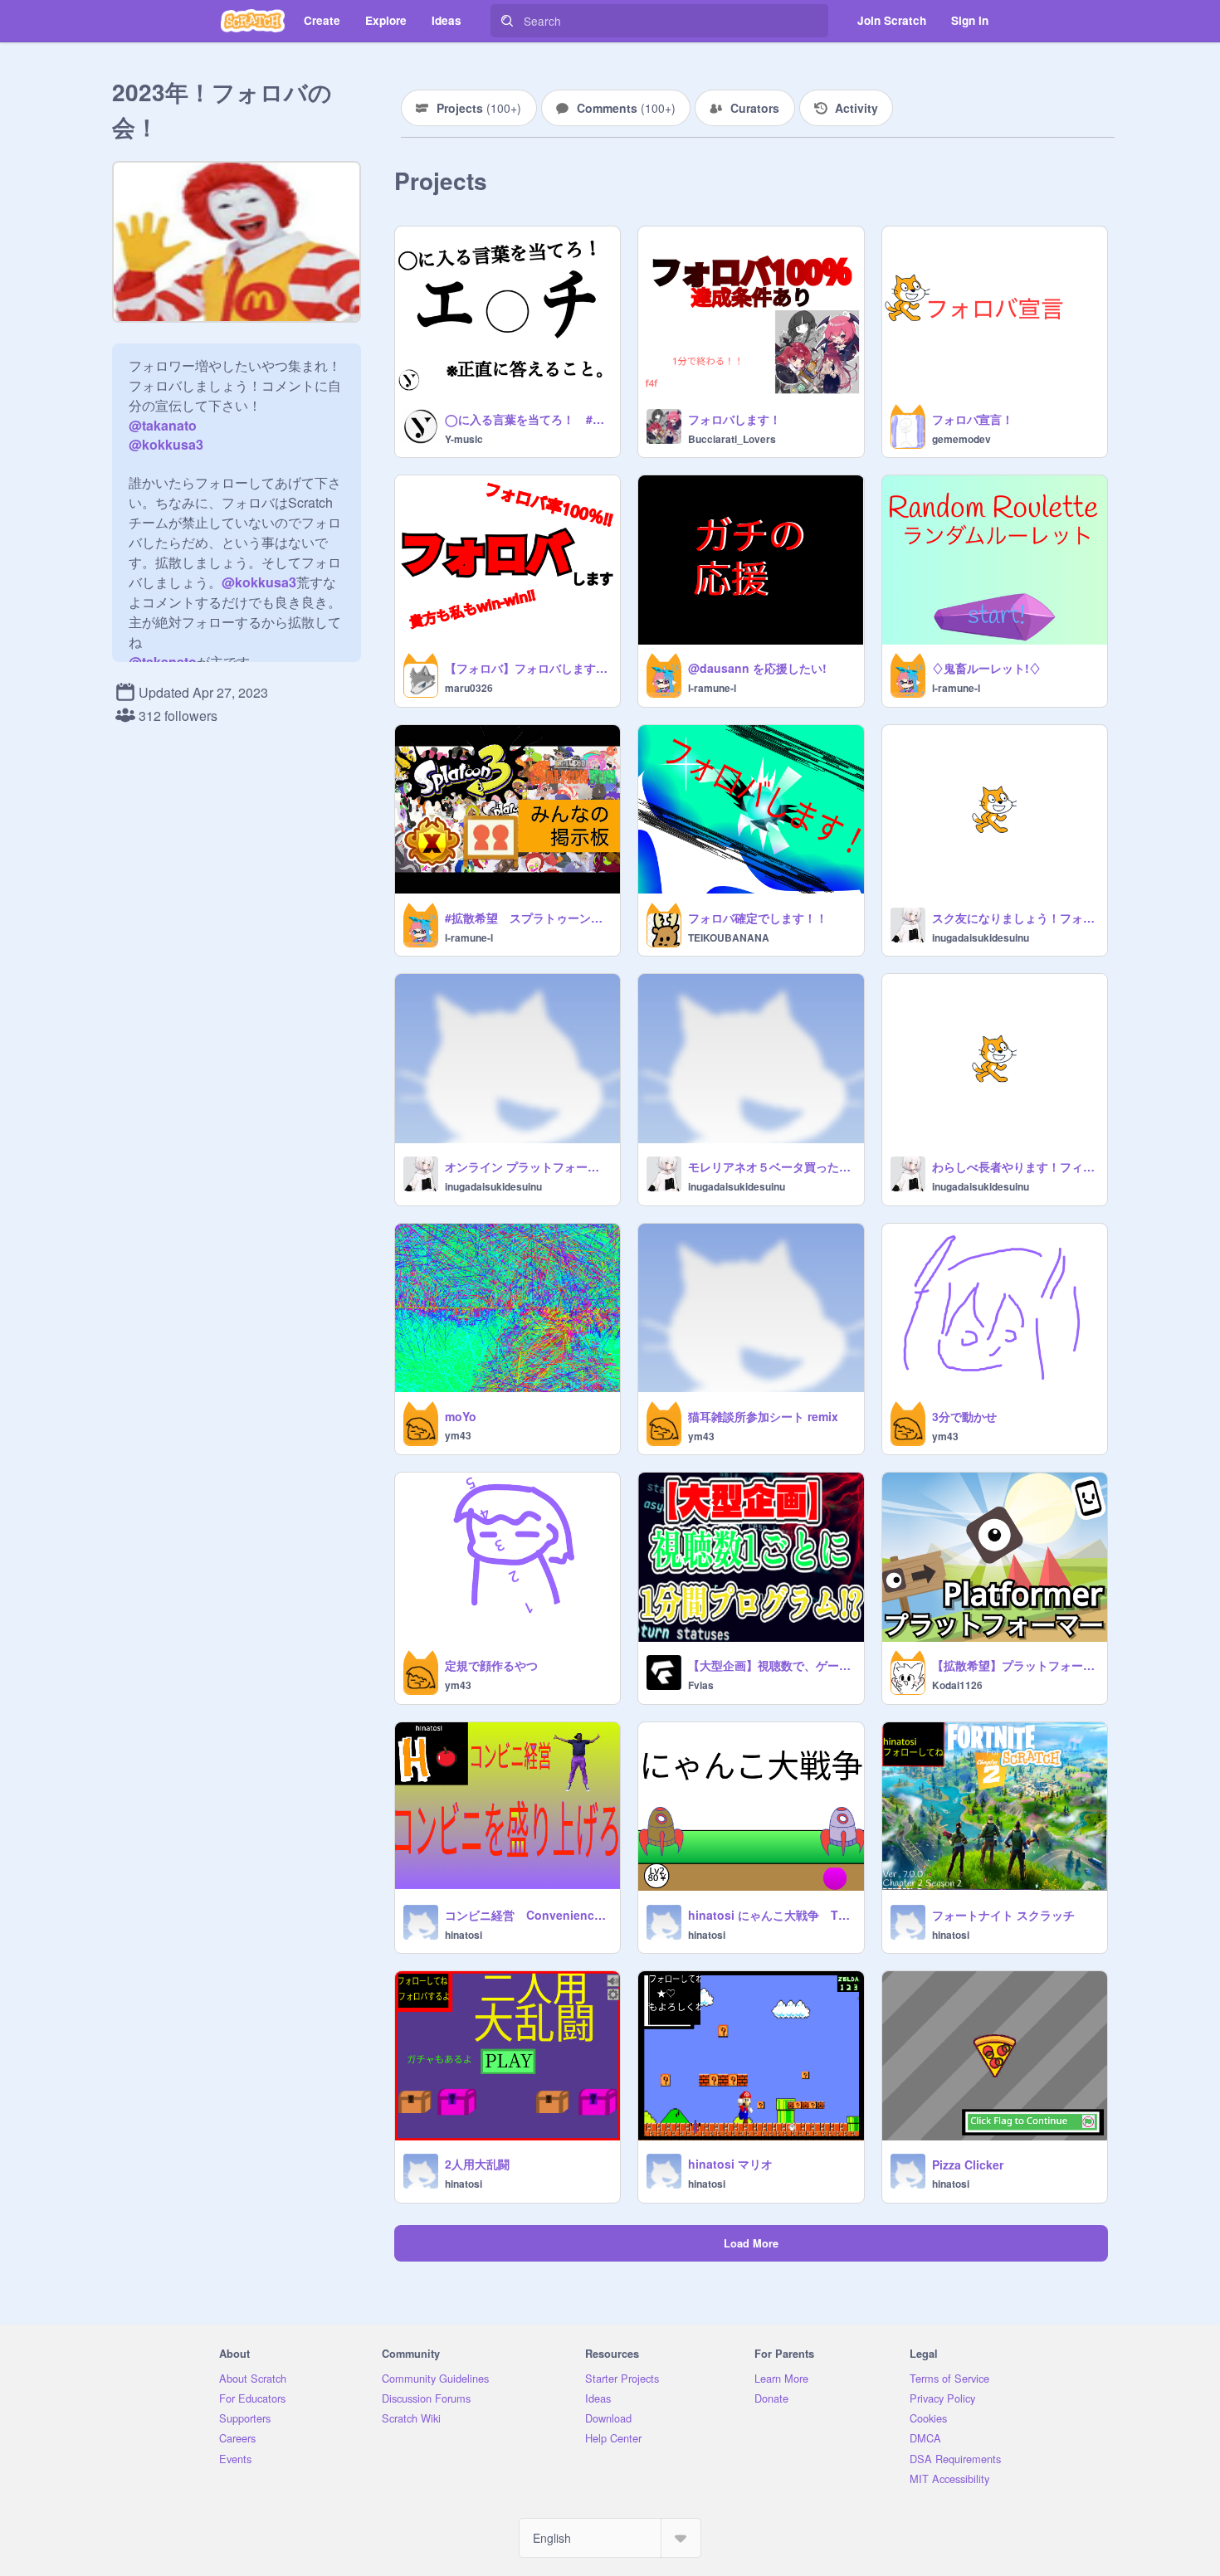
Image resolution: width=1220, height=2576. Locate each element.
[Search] (507, 21)
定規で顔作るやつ (491, 1665)
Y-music (464, 439)
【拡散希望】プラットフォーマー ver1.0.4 (1015, 1665)
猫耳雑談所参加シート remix (763, 1416)
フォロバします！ (734, 419)
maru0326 (469, 688)
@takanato (163, 425)
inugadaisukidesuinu (981, 937)
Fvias (701, 1685)
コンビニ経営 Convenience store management (527, 1915)
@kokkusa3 (166, 444)
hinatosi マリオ (730, 2164)
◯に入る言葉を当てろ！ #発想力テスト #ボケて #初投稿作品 (527, 419)
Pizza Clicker (968, 2165)
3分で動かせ (964, 1416)
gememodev (961, 439)
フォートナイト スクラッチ (1003, 1915)
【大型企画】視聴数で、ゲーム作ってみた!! (771, 1665)
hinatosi (464, 1935)
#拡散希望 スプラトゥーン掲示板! (527, 918)
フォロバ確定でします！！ (758, 918)
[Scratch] (253, 21)
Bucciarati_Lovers (732, 439)
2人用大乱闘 (477, 2164)
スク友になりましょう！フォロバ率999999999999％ (1015, 918)
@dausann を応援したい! (757, 668)
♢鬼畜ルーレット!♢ (986, 668)
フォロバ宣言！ (973, 419)
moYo (461, 1416)
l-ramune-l (712, 688)
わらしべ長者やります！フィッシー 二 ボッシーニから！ (1015, 1166)
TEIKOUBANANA (729, 937)
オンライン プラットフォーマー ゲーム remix (527, 1166)
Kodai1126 (957, 1685)
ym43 (458, 1435)
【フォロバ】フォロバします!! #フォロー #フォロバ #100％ (527, 668)
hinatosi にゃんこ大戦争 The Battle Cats (771, 1915)
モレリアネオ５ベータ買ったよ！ (771, 1166)
